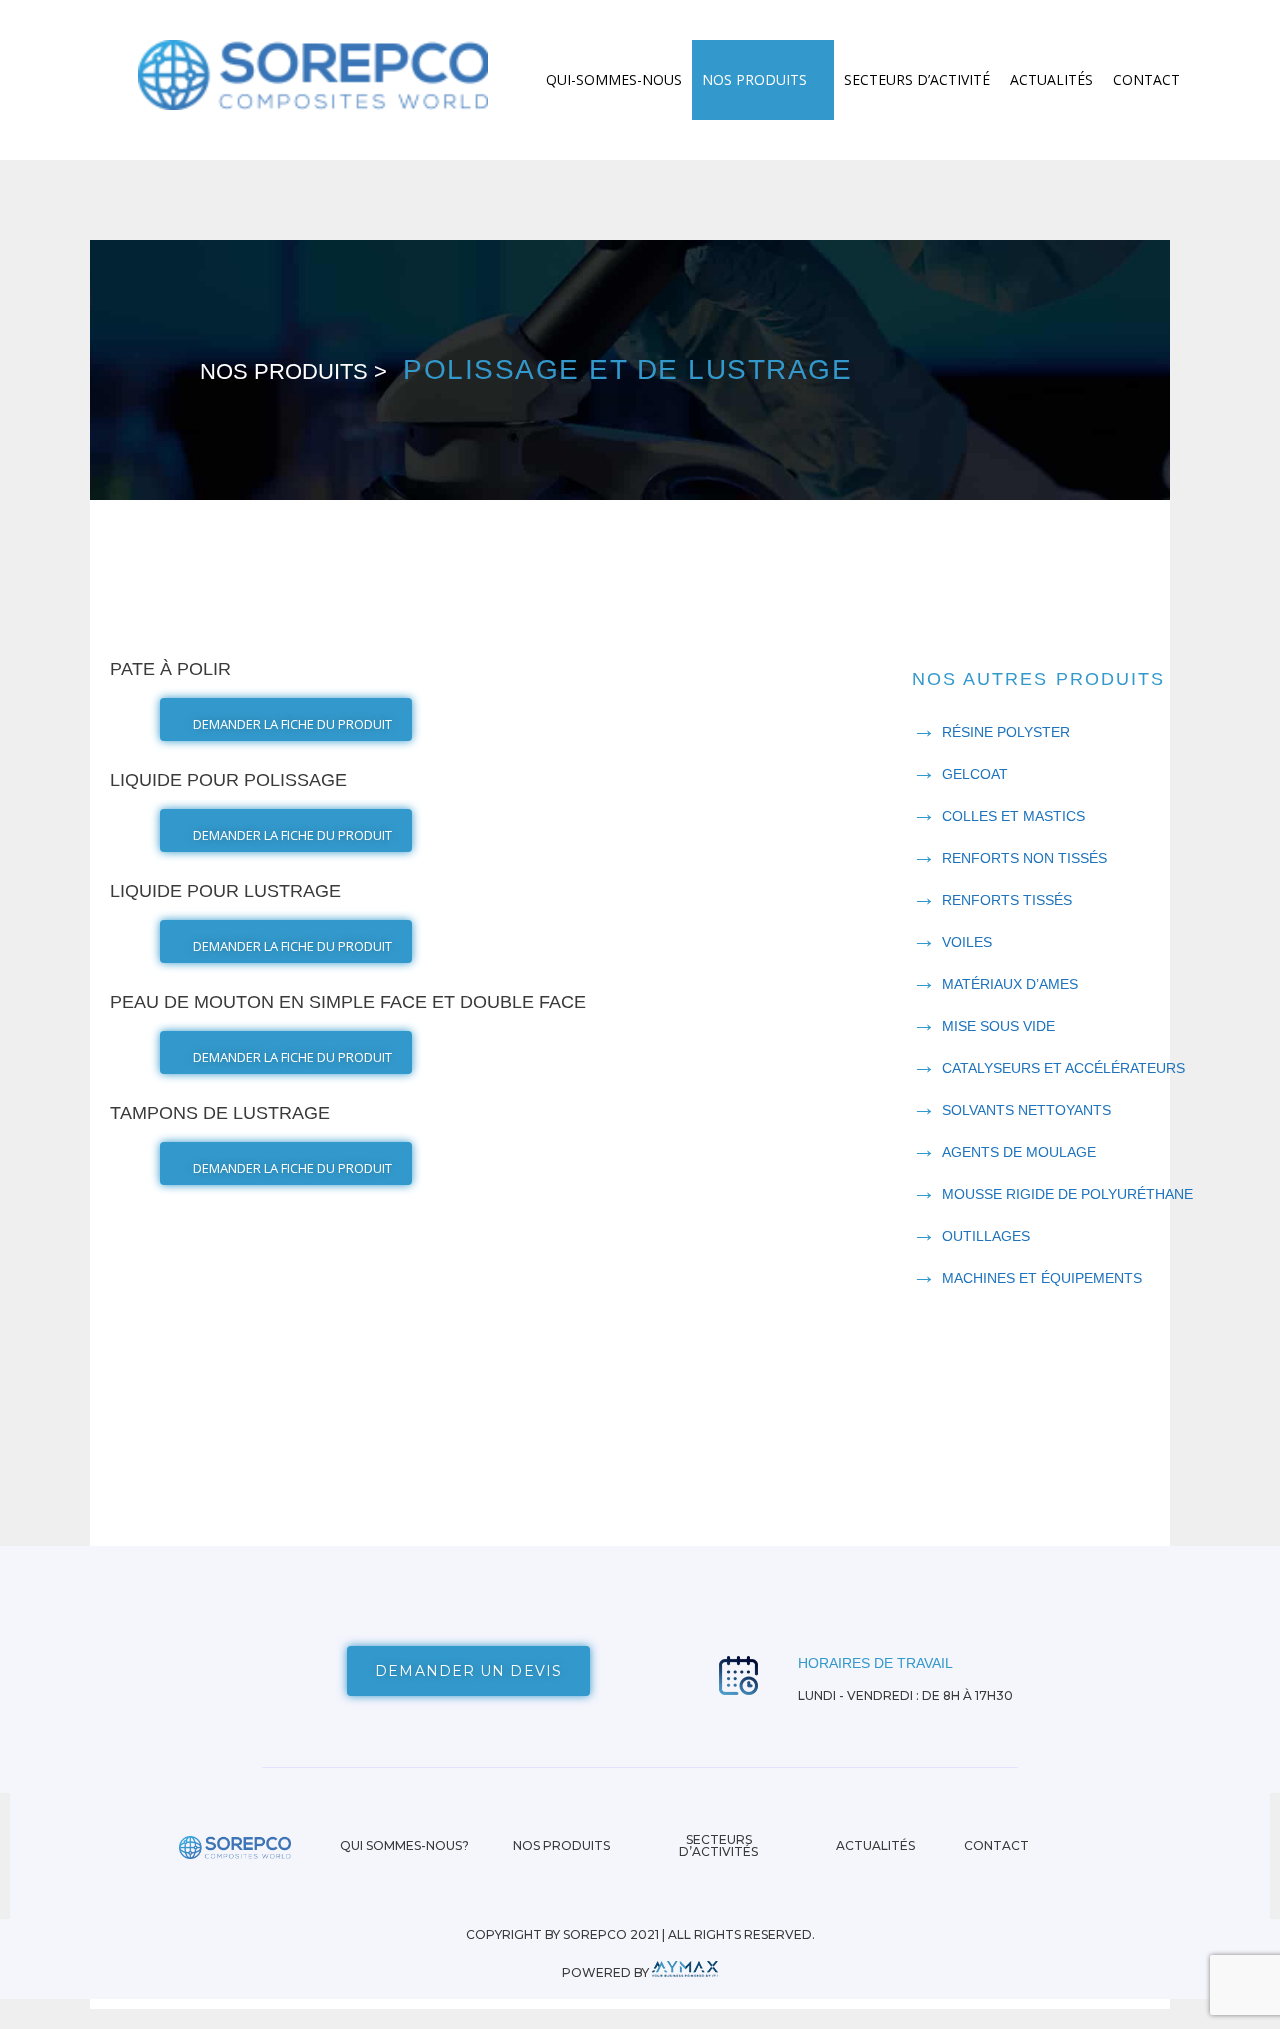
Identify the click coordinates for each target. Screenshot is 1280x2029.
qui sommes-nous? (404, 1845)
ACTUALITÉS (1051, 79)
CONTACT (1146, 79)
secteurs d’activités (718, 1845)
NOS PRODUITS (754, 79)
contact (996, 1845)
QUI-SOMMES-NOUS (614, 79)
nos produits (561, 1845)
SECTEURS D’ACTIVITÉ (917, 79)
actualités (875, 1845)
